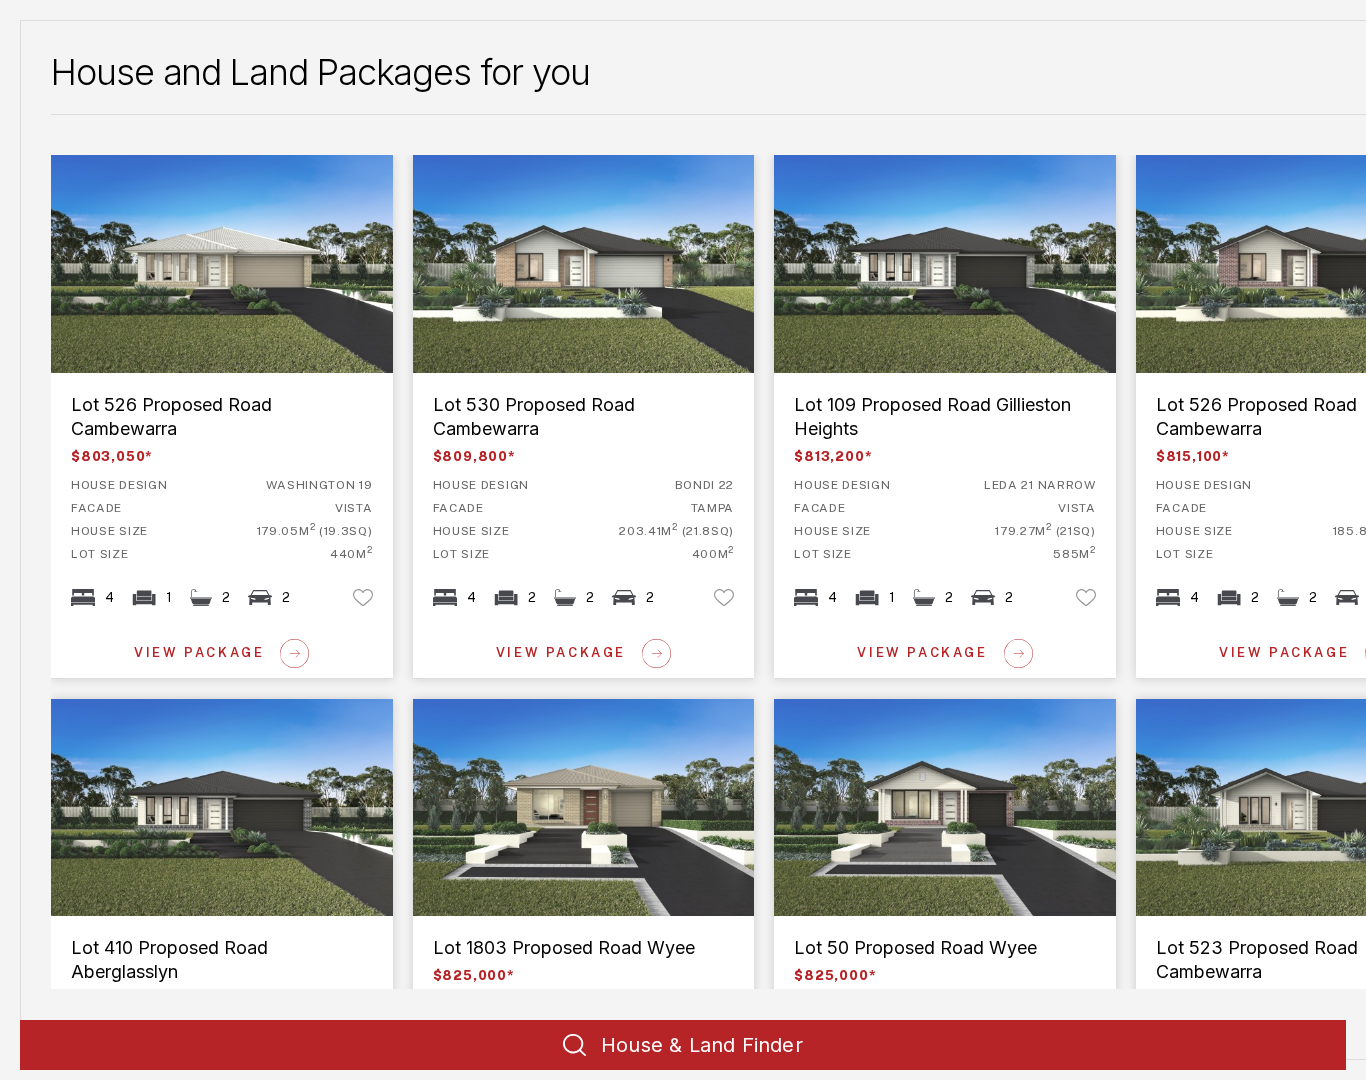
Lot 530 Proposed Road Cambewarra (552, 166)
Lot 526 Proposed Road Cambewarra (189, 166)
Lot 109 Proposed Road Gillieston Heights (930, 166)
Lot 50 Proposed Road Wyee (880, 710)
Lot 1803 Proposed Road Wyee (527, 710)
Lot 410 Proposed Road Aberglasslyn (190, 710)
